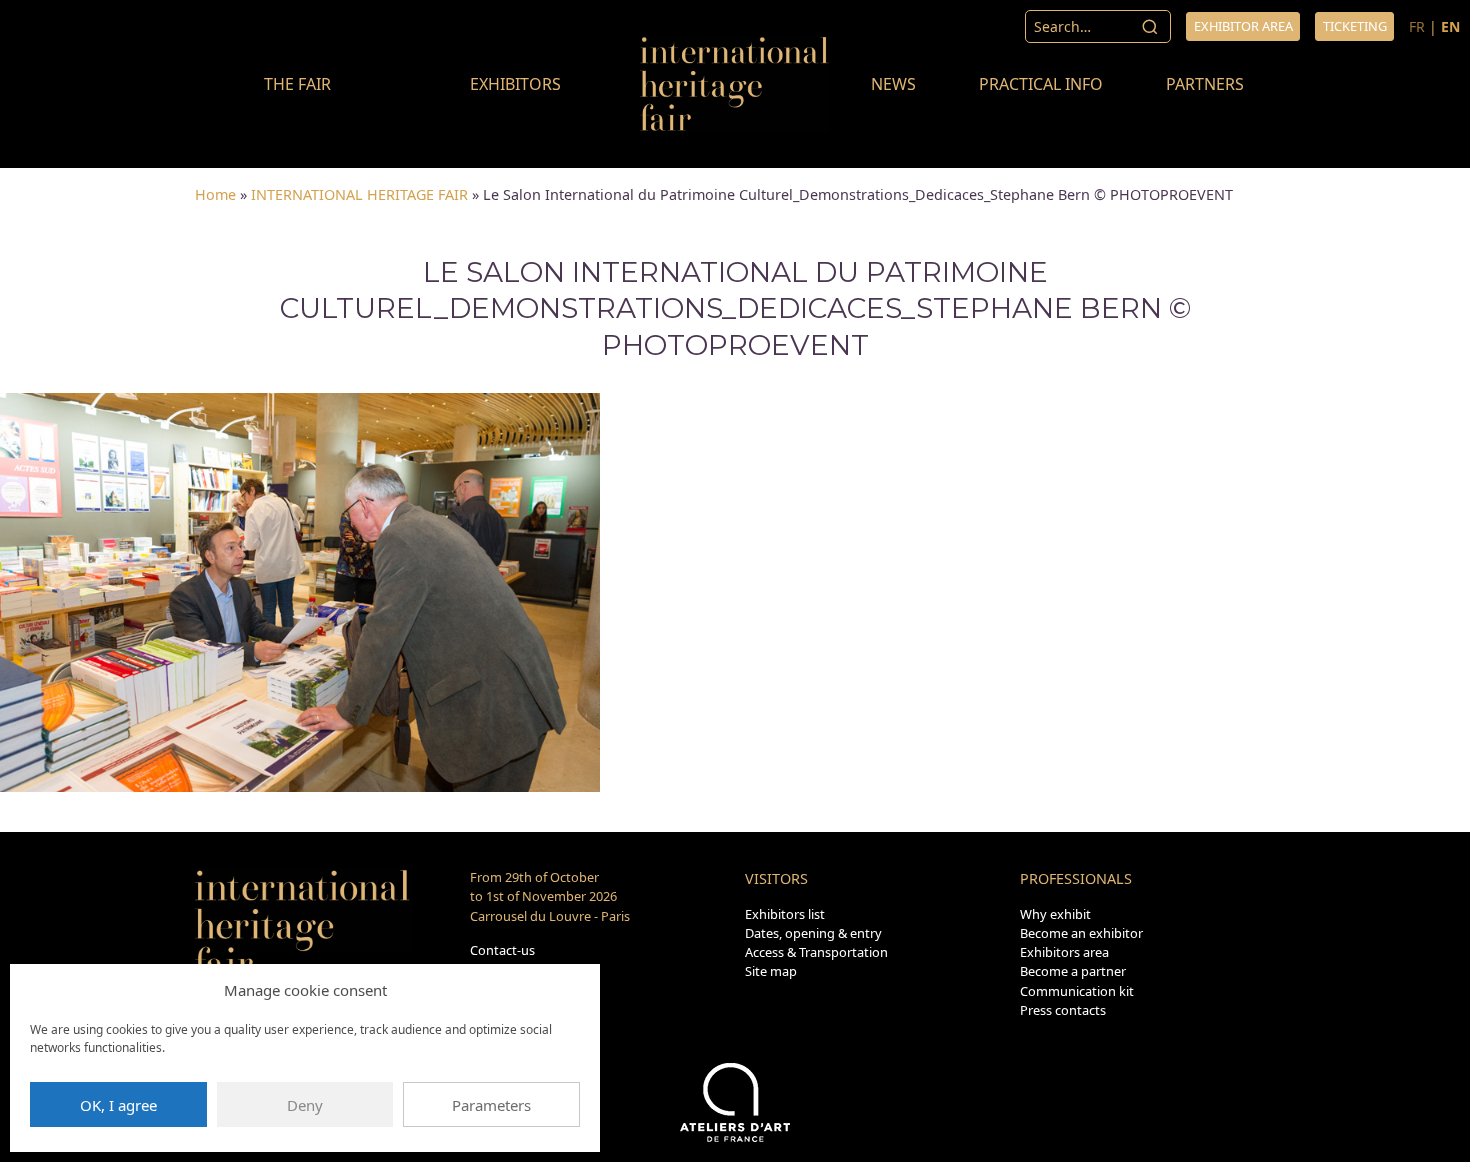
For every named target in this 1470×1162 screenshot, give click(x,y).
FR (1417, 26)
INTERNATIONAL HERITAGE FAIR (359, 194)
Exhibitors (515, 84)
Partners (1205, 84)
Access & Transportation (816, 952)
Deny (305, 1105)
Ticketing (1355, 26)
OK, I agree (118, 1105)
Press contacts (1063, 1010)
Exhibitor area (1243, 26)
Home (215, 194)
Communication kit (1077, 991)
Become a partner (1073, 971)
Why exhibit (1055, 914)
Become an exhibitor (1081, 933)
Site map (771, 971)
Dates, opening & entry (813, 933)
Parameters (491, 1105)
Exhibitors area (1064, 952)
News (893, 84)
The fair (297, 84)
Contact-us (502, 950)
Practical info (1041, 84)
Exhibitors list (785, 914)
